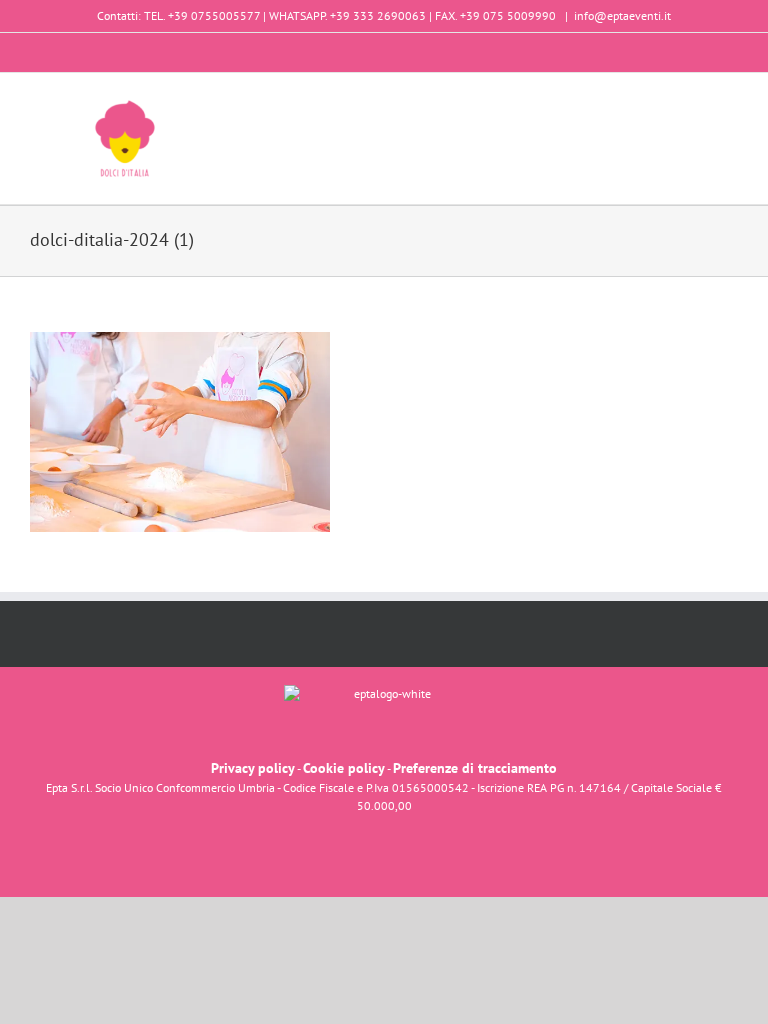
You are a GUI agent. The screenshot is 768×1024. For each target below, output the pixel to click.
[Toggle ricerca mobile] (694, 103)
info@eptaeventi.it (622, 15)
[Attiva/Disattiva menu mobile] (730, 103)
